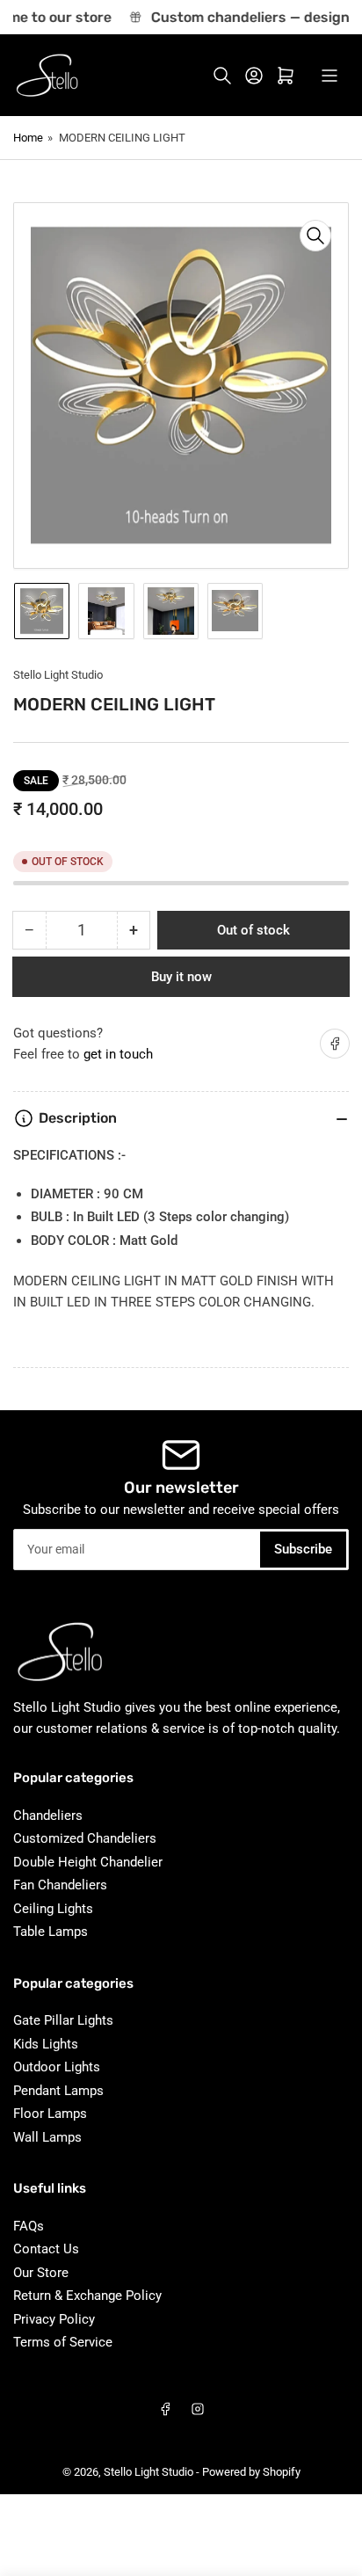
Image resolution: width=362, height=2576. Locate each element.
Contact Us (46, 2249)
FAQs (29, 2226)
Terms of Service (63, 2342)
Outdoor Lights (57, 2067)
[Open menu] (329, 76)
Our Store (41, 2273)
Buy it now (181, 977)
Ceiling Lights (53, 1909)
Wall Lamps (47, 2137)
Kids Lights (46, 2044)
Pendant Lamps (58, 2091)
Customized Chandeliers (85, 1838)
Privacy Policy (54, 2319)
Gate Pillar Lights (63, 2020)
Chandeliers (48, 1816)
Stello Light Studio (58, 675)
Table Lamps (51, 1932)
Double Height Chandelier (88, 1862)
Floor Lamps (50, 2114)
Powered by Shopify (251, 2472)
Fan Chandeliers (60, 1885)
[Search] (222, 76)
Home (28, 138)
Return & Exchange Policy (87, 2296)
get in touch (118, 1054)
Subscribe (303, 1549)
